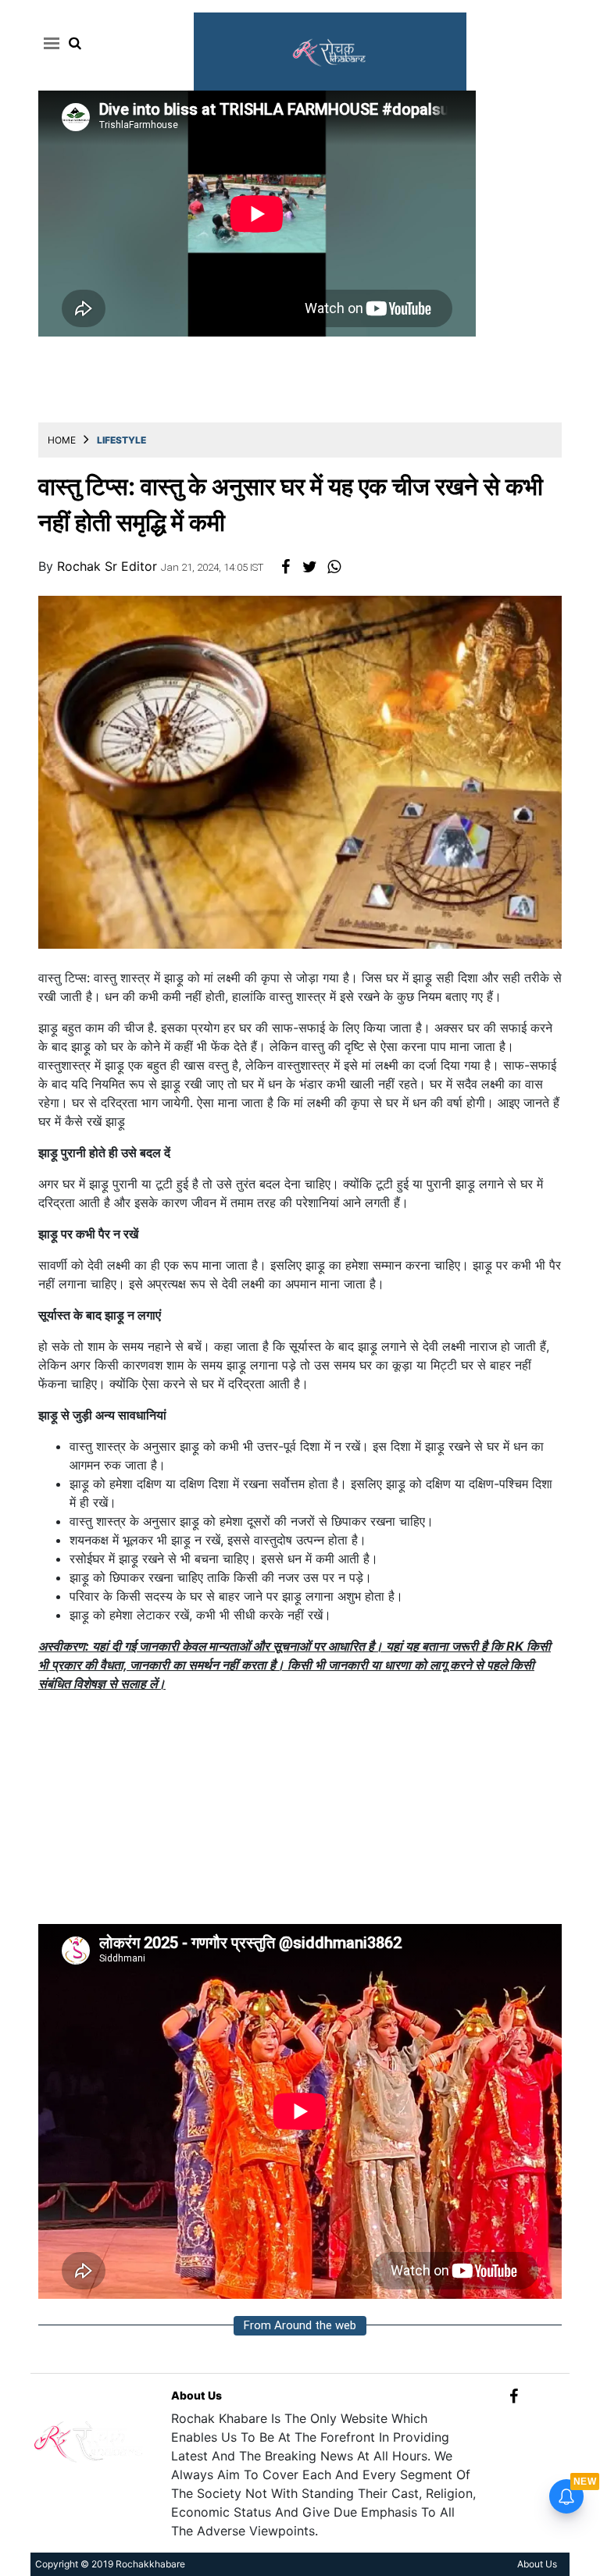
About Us (196, 2395)
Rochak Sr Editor (109, 566)
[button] (49, 43)
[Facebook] (514, 2395)
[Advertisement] (300, 1815)
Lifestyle (121, 440)
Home (62, 440)
